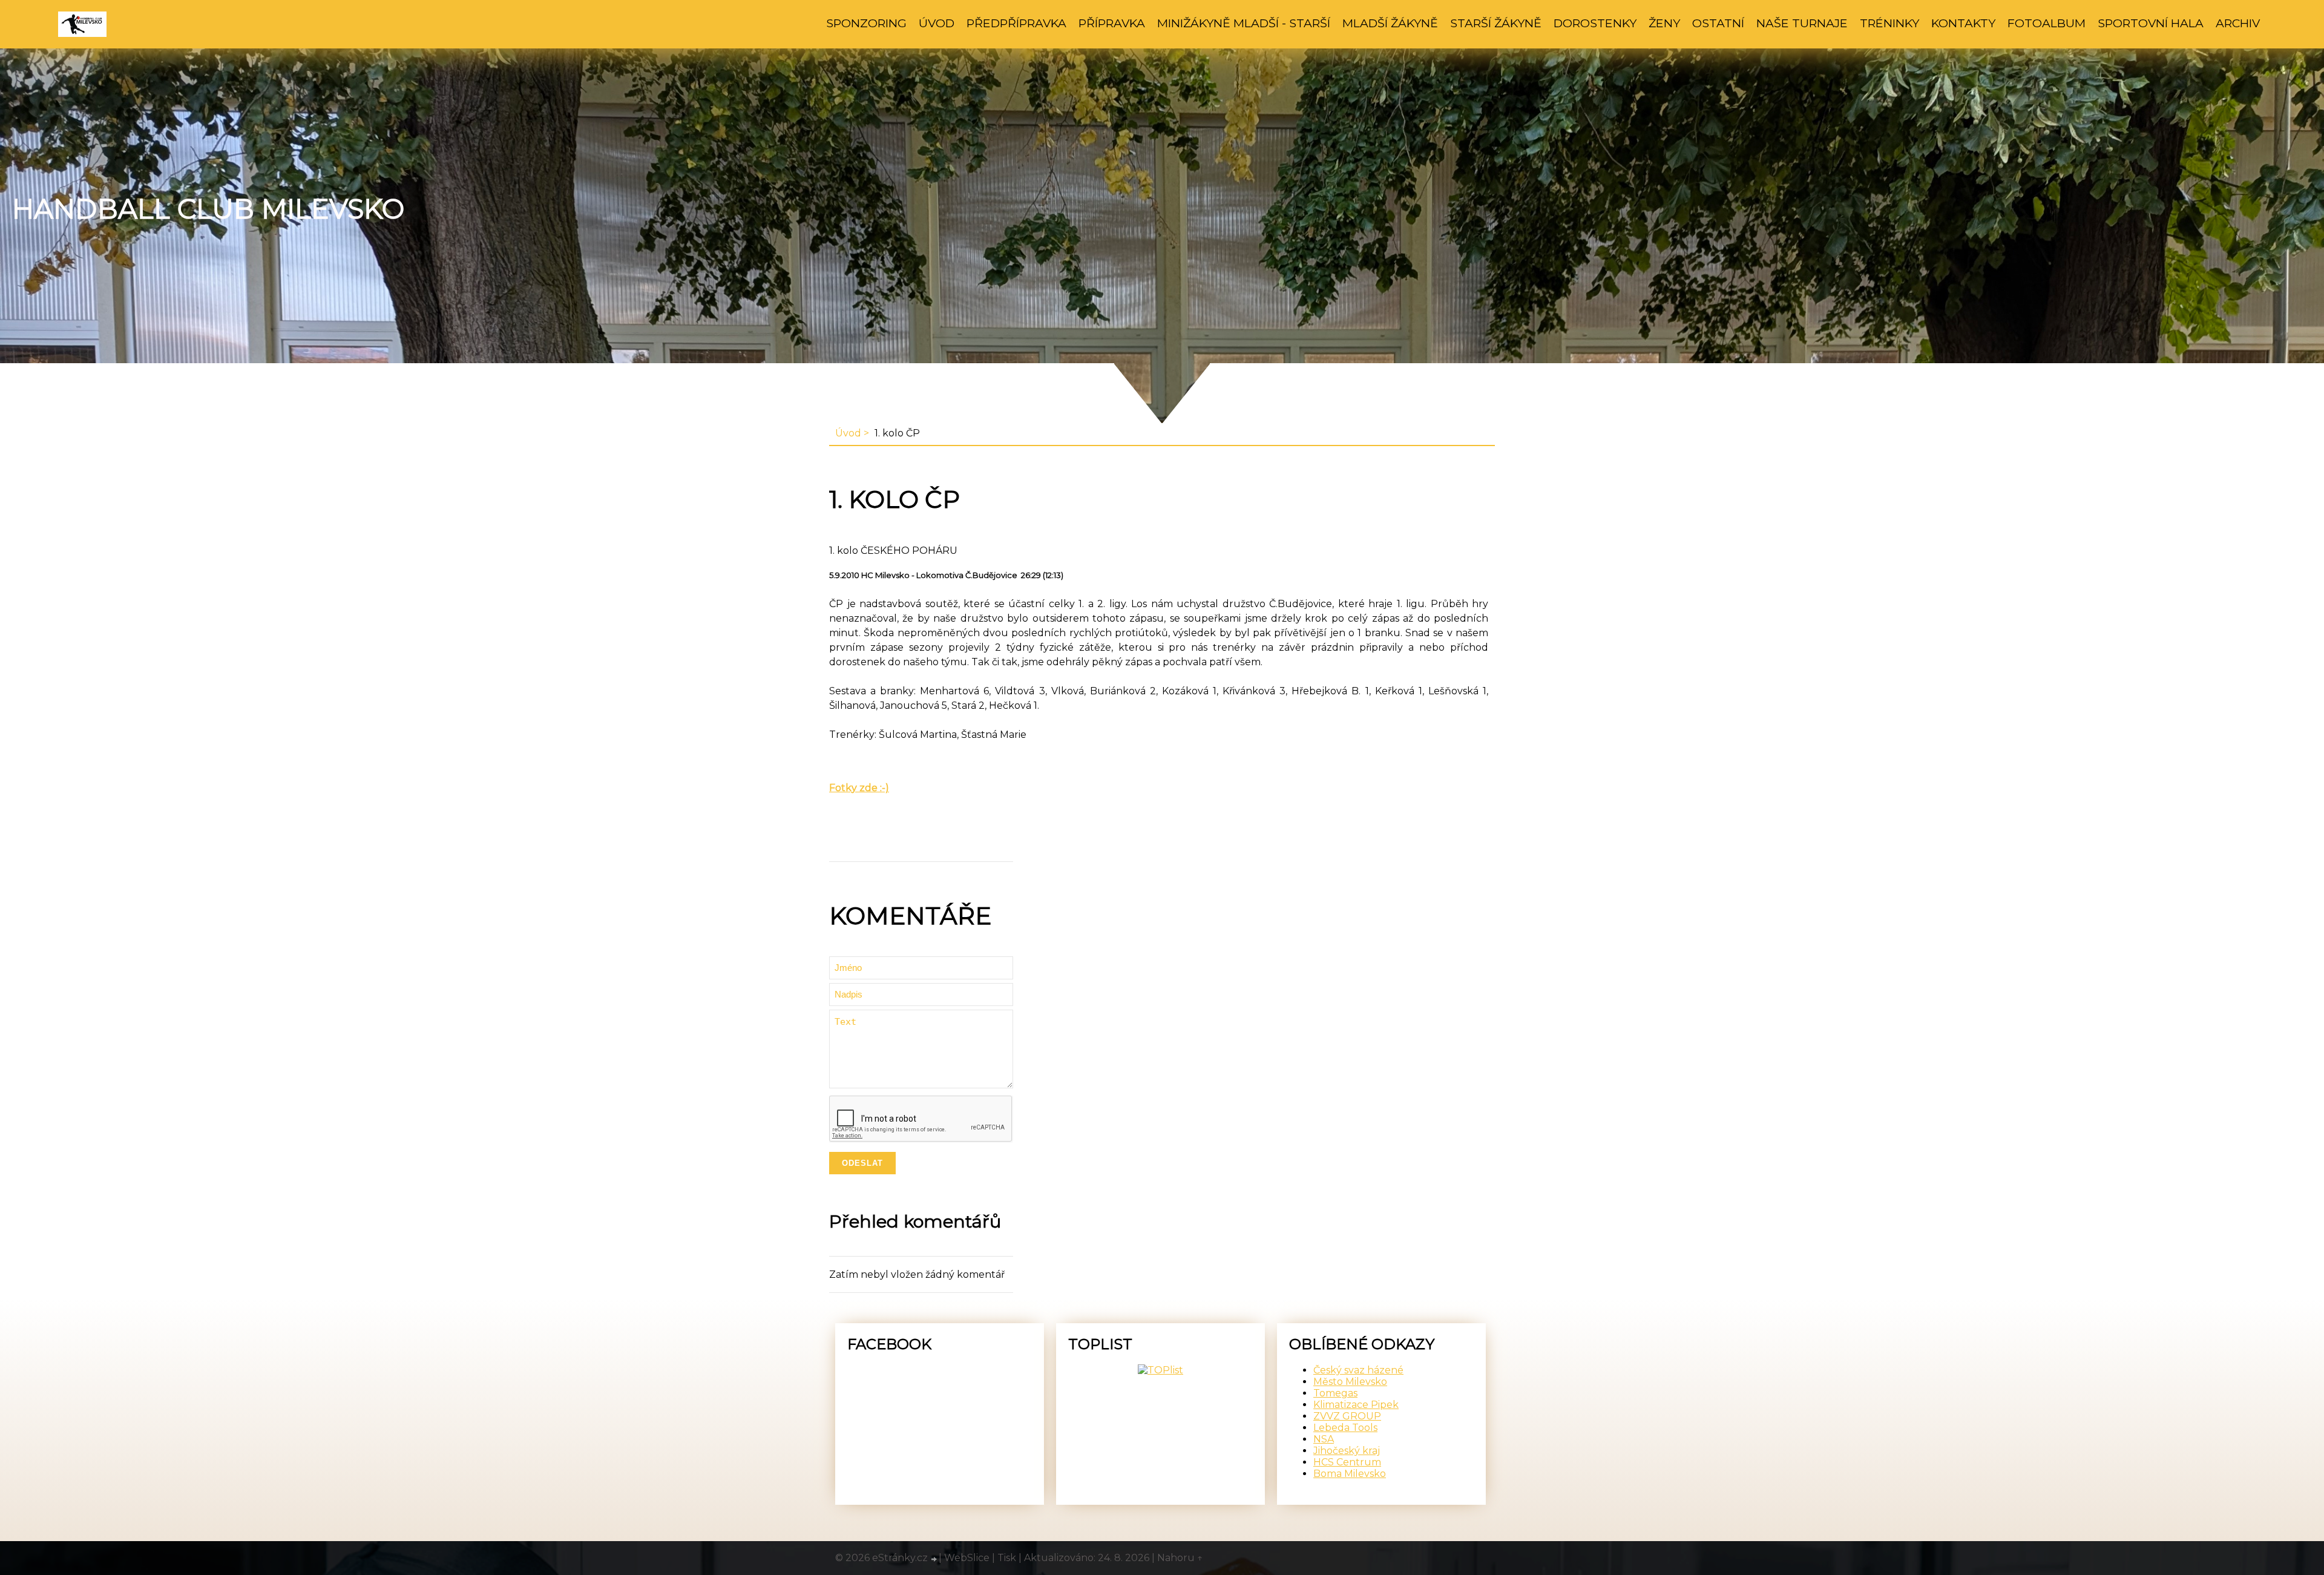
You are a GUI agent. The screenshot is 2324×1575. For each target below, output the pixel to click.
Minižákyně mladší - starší (1244, 23)
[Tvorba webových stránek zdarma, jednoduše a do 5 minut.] (934, 1559)
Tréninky (1889, 23)
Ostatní (1718, 23)
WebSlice (967, 1558)
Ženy (1664, 23)
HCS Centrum (1347, 1462)
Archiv (2238, 23)
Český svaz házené (1358, 1370)
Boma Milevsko (1350, 1474)
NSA (1324, 1439)
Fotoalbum (2047, 23)
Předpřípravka (1016, 23)
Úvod (937, 23)
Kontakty (1963, 23)
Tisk (1007, 1558)
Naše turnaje (1802, 23)
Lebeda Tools (1345, 1428)
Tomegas (1335, 1393)
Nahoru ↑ (1180, 1558)
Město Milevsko (1350, 1382)
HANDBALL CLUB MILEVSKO (208, 209)
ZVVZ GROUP (1347, 1416)
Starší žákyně (1496, 23)
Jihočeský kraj (1347, 1451)
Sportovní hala (2151, 23)
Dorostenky (1595, 23)
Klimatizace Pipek (1356, 1405)
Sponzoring (866, 23)
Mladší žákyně (1390, 23)
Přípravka (1112, 23)
